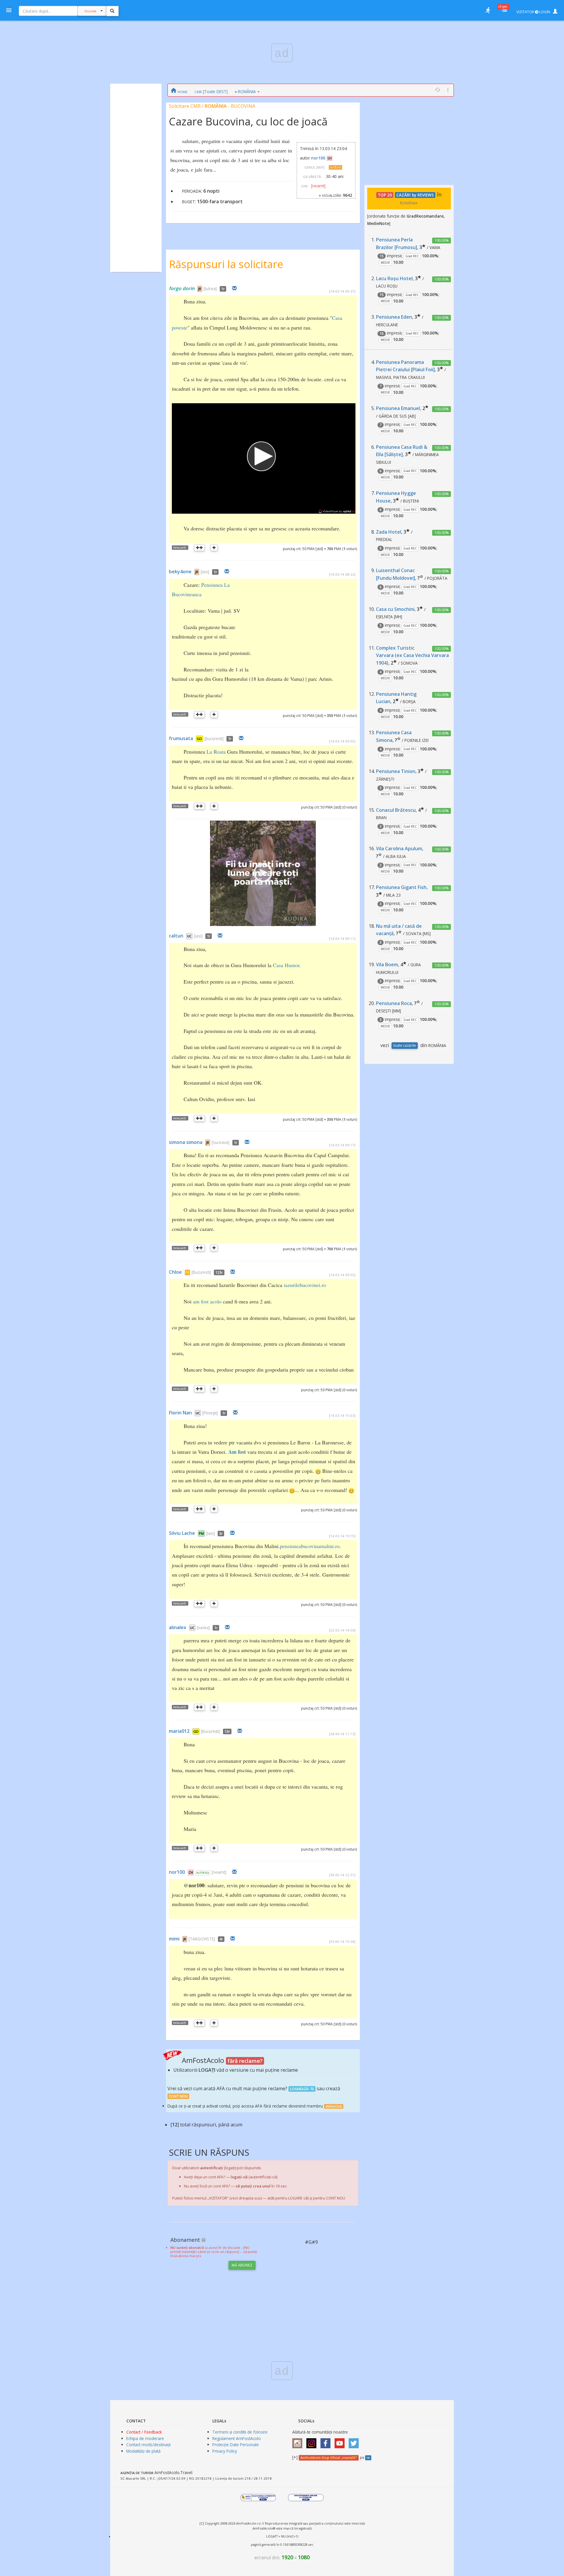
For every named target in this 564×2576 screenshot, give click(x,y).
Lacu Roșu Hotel (394, 278)
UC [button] (189, 936)
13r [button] (227, 1731)
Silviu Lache (182, 1533)
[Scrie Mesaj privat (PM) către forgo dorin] (234, 288)
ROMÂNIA (247, 91)
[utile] (488, 10)
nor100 (318, 158)
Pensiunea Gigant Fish (401, 887)
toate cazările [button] (405, 1045)
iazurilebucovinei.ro (305, 1285)
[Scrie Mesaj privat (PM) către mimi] (233, 1939)
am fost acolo (207, 1301)
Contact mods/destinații (148, 2445)
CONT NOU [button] (178, 2096)
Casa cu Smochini (395, 609)
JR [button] (200, 289)
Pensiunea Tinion (396, 771)
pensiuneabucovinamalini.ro (310, 1546)
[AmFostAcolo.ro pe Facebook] (327, 2441)
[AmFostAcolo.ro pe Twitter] (355, 2441)
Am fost (237, 1452)
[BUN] (214, 548)
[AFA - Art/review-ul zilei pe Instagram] (299, 2441)
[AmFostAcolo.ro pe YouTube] (341, 2441)
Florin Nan (180, 1413)
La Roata (216, 752)
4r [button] (221, 1939)
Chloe (175, 1272)
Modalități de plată (143, 2451)
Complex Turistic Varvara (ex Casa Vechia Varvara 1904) (412, 655)
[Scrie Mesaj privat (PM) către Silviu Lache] (232, 1533)
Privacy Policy (225, 2451)
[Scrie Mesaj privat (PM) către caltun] (220, 936)
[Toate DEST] (211, 91)
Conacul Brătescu (396, 810)
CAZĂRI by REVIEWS (415, 195)
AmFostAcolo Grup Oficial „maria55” (329, 2458)
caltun (176, 936)
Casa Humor (286, 965)
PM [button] (201, 1534)
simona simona (186, 1142)
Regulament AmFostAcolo (237, 2438)
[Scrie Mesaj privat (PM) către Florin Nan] (235, 1413)
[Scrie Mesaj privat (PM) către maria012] (240, 1731)
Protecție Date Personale (236, 2445)
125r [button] (219, 1272)
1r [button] (223, 289)
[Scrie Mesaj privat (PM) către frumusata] (241, 738)
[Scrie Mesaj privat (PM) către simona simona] (247, 1142)
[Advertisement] (136, 175)
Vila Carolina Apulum (399, 848)
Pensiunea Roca (394, 1003)
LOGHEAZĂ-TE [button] (302, 2089)
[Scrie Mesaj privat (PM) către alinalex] (227, 1627)
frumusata (181, 738)
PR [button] (187, 1272)
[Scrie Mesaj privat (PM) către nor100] (234, 1872)
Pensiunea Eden (394, 317)
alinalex (178, 1627)
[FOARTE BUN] (199, 548)
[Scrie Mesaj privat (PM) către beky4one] (227, 572)
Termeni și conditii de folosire (240, 2432)
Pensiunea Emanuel (398, 408)
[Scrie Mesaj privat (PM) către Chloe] (233, 1272)
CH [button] (330, 158)
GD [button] (199, 739)
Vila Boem (387, 964)
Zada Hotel (389, 532)
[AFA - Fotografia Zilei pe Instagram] (313, 2441)
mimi (174, 1939)
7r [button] (230, 739)
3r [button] (221, 1534)
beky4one (180, 572)
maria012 (179, 1731)
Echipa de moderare (145, 2438)
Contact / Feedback (144, 2432)
